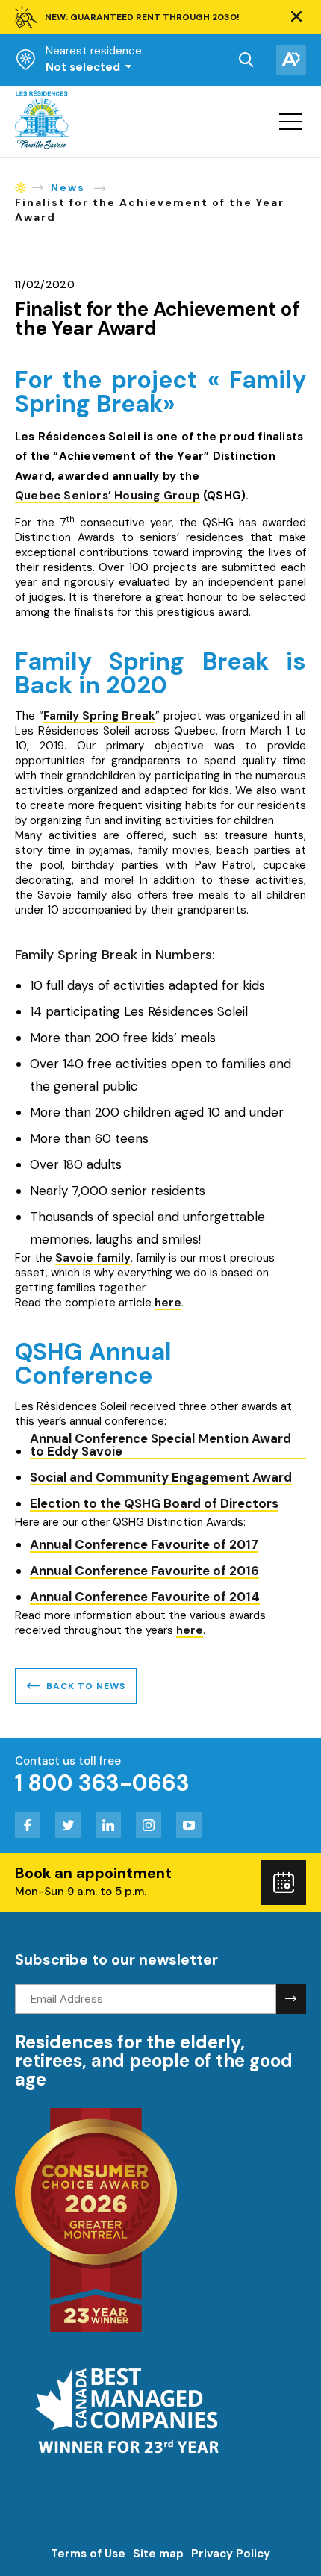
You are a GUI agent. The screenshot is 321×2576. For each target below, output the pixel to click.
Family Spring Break (99, 717)
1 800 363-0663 (102, 1783)
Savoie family (93, 1259)
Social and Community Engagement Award (161, 1478)
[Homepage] (42, 146)
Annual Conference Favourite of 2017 (144, 1546)
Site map (158, 2554)
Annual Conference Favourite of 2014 (145, 1598)
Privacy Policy (231, 2554)
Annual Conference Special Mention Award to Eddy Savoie (160, 1446)
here (168, 1304)
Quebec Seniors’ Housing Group (107, 497)
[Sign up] (291, 1999)
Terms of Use (88, 2554)
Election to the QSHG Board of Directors (154, 1504)
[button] (296, 17)
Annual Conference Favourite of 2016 (144, 1572)
